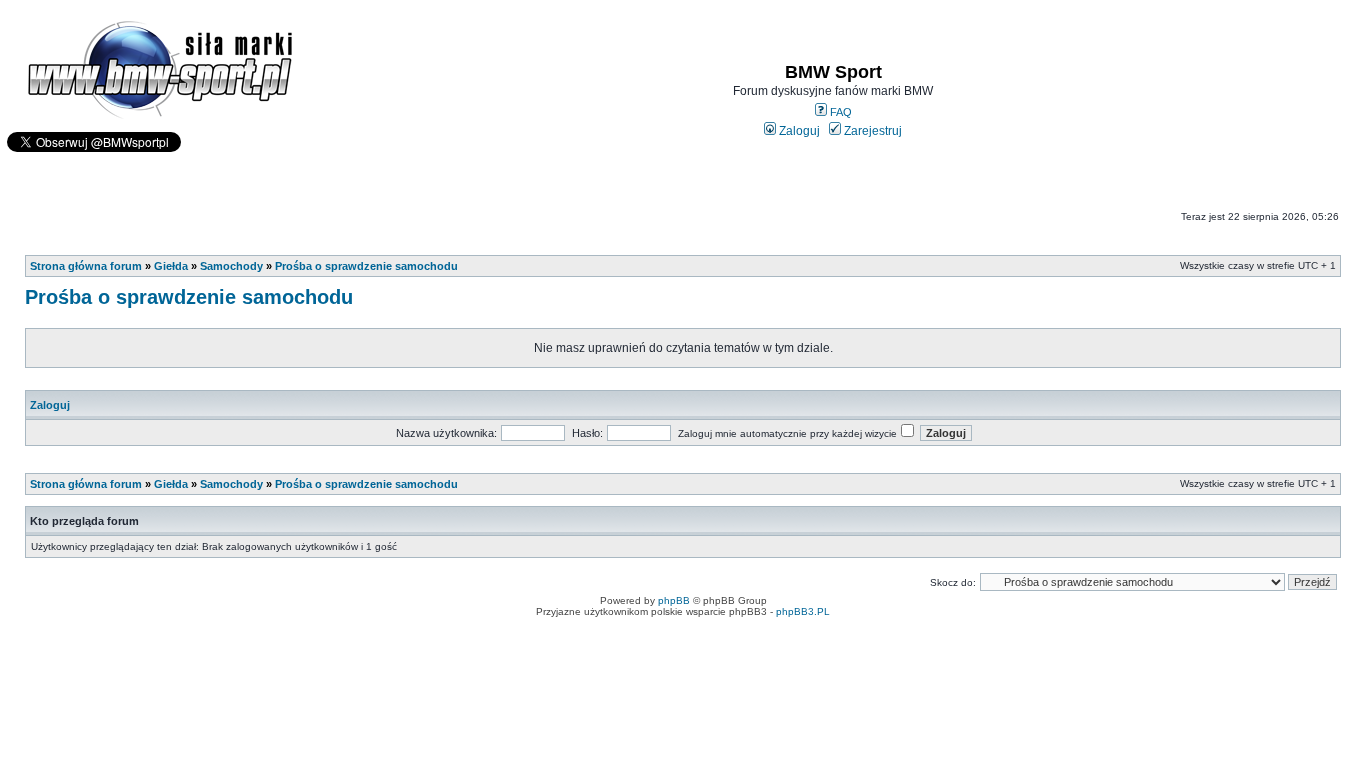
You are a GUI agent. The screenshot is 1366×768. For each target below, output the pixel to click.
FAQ (839, 112)
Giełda (171, 266)
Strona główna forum (86, 266)
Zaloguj (798, 131)
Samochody (231, 266)
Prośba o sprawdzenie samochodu (366, 266)
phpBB (674, 600)
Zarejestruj (871, 131)
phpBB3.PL (803, 611)
